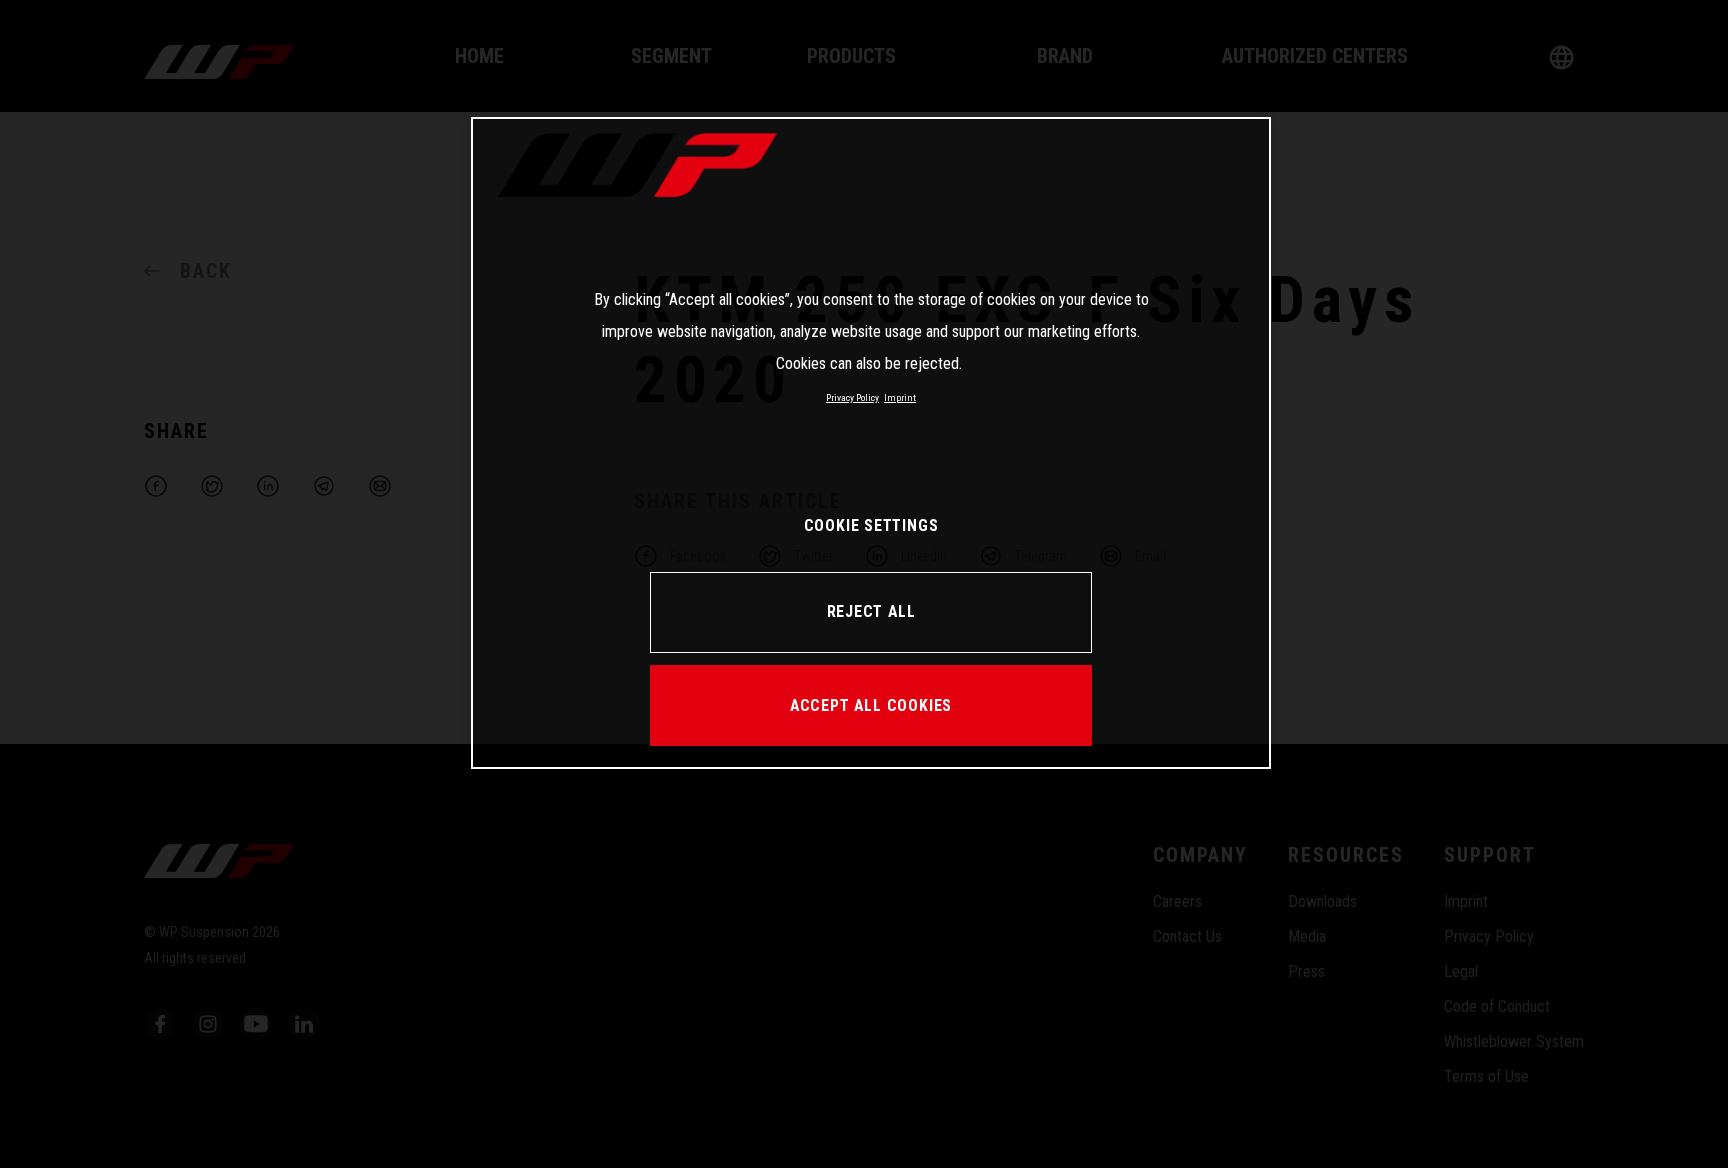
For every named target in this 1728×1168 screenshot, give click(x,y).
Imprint (900, 397)
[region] (871, 443)
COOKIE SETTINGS (871, 525)
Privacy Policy (852, 397)
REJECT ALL (871, 611)
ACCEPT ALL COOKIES (871, 705)
